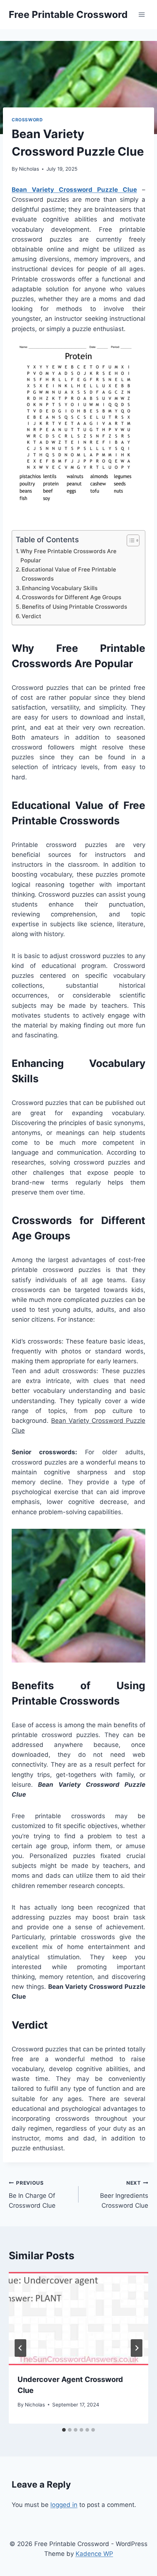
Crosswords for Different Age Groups (72, 597)
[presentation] (78, 2319)
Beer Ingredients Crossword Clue (124, 2195)
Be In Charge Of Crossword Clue (32, 2195)
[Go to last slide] (20, 2348)
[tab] (64, 2430)
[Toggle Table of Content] (129, 540)
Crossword (27, 120)
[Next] (137, 2348)
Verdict (31, 616)
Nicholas (29, 169)
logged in (64, 2505)
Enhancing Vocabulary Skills (60, 588)
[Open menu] (141, 14)
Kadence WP (94, 2554)
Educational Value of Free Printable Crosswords (69, 574)
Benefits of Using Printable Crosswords (74, 607)
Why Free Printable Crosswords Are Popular (68, 556)
